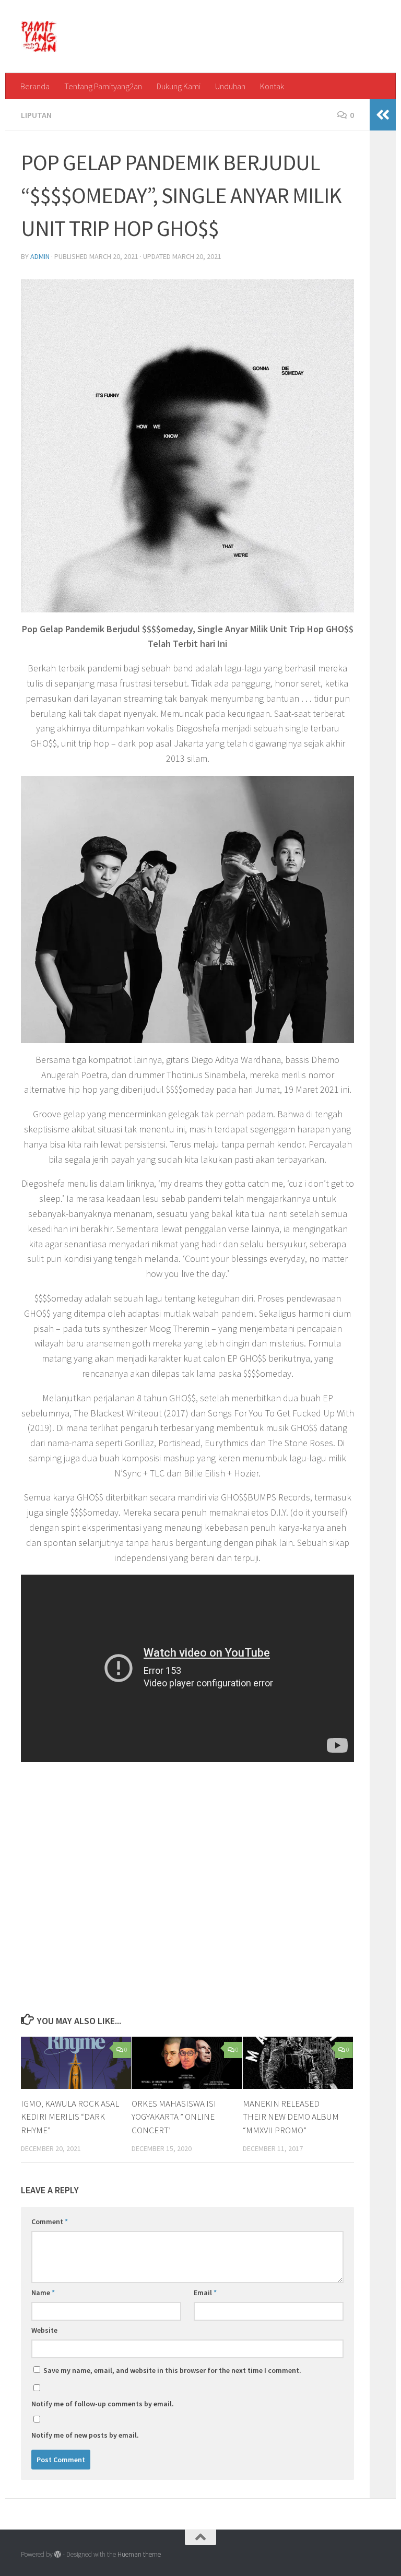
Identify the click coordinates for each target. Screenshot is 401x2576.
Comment (50, 2221)
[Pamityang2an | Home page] (39, 37)
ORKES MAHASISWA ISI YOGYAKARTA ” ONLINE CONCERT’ (174, 2117)
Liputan (36, 115)
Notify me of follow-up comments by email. (103, 2404)
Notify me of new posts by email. (85, 2435)
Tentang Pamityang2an (103, 86)
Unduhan (230, 86)
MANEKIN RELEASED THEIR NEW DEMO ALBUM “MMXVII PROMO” (291, 2117)
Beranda (35, 86)
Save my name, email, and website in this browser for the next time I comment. (172, 2370)
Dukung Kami (179, 86)
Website (44, 2330)
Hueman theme (139, 2554)
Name (43, 2293)
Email (205, 2293)
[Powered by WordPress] (58, 2554)
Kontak (272, 86)
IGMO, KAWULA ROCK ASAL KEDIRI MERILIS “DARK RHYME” (70, 2117)
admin (40, 256)
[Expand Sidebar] (383, 115)
